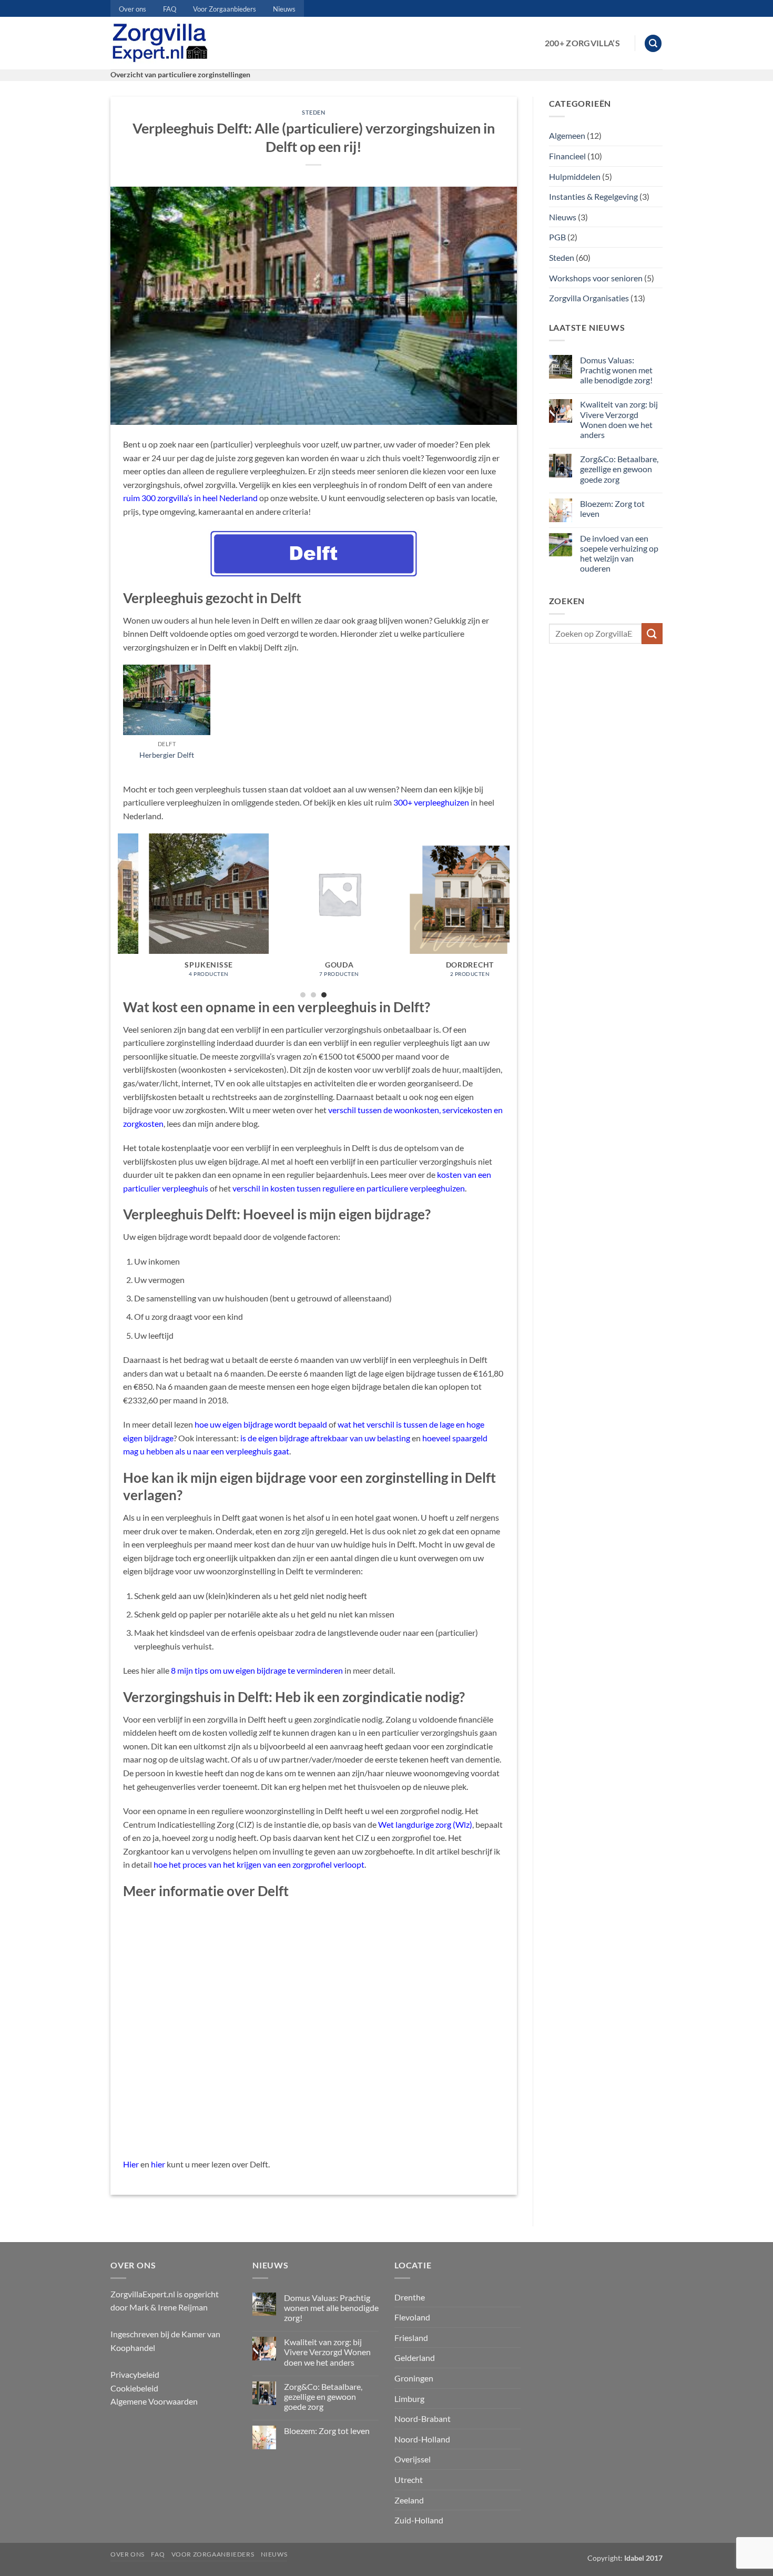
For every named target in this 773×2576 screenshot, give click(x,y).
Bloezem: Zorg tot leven (612, 508)
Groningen (414, 2378)
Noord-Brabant (423, 2419)
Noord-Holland (422, 2439)
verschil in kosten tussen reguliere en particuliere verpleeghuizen (349, 1188)
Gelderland (415, 2358)
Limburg (409, 2399)
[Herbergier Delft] (167, 700)
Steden (313, 112)
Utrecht (409, 2480)
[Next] (504, 915)
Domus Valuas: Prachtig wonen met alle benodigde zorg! (616, 370)
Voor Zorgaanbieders (225, 9)
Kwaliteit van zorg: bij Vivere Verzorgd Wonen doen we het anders (619, 419)
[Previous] (124, 915)
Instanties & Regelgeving (593, 196)
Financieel (567, 156)
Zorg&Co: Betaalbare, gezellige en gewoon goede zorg (619, 469)
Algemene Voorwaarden (154, 2401)
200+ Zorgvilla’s (582, 43)
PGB (557, 237)
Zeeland (409, 2500)
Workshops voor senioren (596, 278)
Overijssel (413, 2459)
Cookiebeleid (134, 2388)
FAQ (170, 9)
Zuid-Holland (419, 2520)
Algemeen (567, 135)
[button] (653, 43)
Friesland (411, 2338)
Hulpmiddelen (575, 176)
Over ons (133, 9)
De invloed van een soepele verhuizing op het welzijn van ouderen (619, 553)
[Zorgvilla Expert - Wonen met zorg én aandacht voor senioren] (162, 43)
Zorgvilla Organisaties (589, 298)
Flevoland (412, 2317)
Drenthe (410, 2297)
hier (158, 2164)
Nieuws (284, 9)
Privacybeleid (135, 2374)
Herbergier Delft (167, 755)
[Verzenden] (652, 633)
